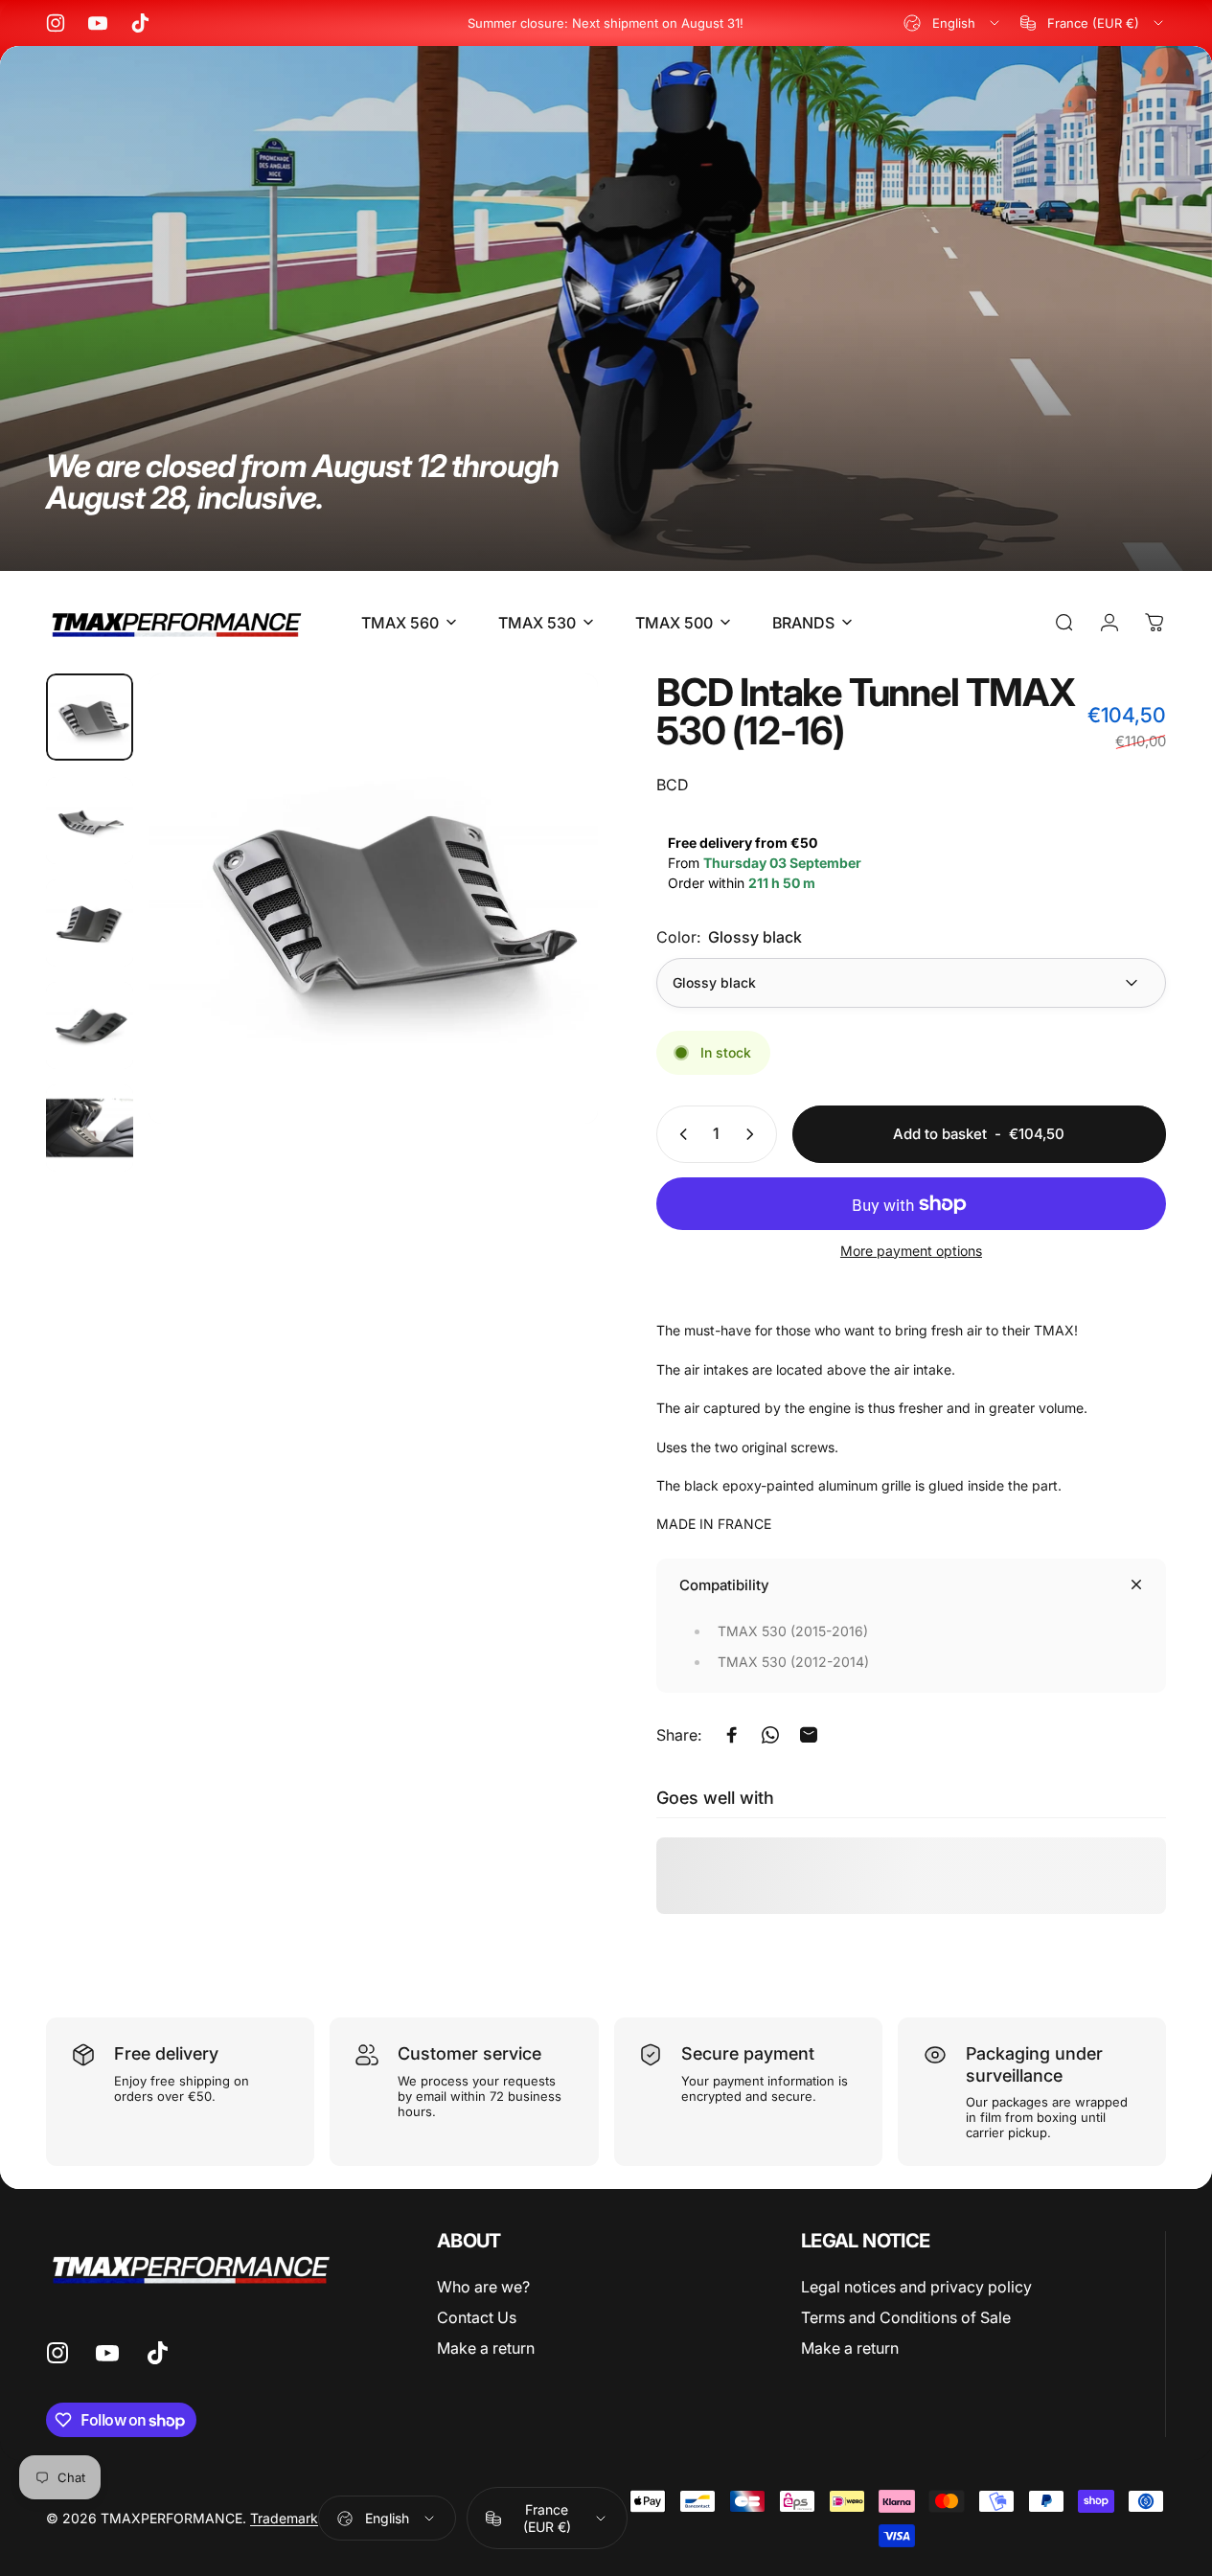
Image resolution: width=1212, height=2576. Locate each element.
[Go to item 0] (90, 717)
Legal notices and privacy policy (916, 2287)
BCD (673, 785)
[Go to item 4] (90, 1026)
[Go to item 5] (90, 1128)
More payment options (911, 1251)
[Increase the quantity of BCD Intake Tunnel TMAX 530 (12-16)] (754, 1134)
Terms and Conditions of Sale (906, 2317)
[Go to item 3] (90, 923)
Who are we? (483, 2287)
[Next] (548, 929)
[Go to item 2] (90, 821)
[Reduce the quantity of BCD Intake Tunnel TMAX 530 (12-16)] (679, 1134)
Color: (729, 937)
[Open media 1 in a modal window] (373, 898)
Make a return (486, 2348)
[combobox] (953, 23)
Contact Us (477, 2317)
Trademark (284, 2518)
